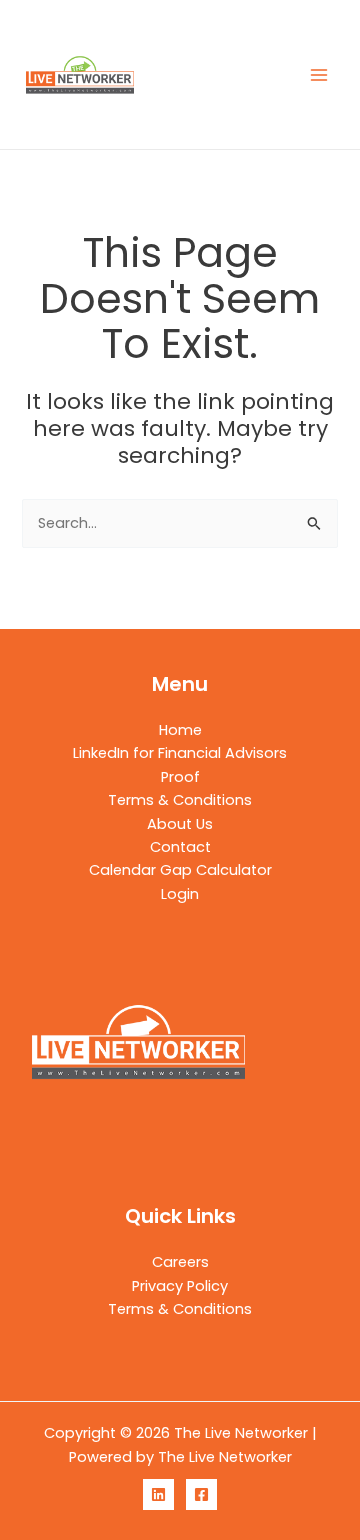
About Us (180, 824)
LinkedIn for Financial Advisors (180, 753)
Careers (180, 1262)
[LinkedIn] (158, 1494)
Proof (180, 777)
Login (180, 894)
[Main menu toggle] (319, 75)
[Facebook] (201, 1494)
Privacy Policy (180, 1286)
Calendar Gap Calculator (180, 870)
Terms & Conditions (180, 800)
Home (180, 730)
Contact (180, 847)
